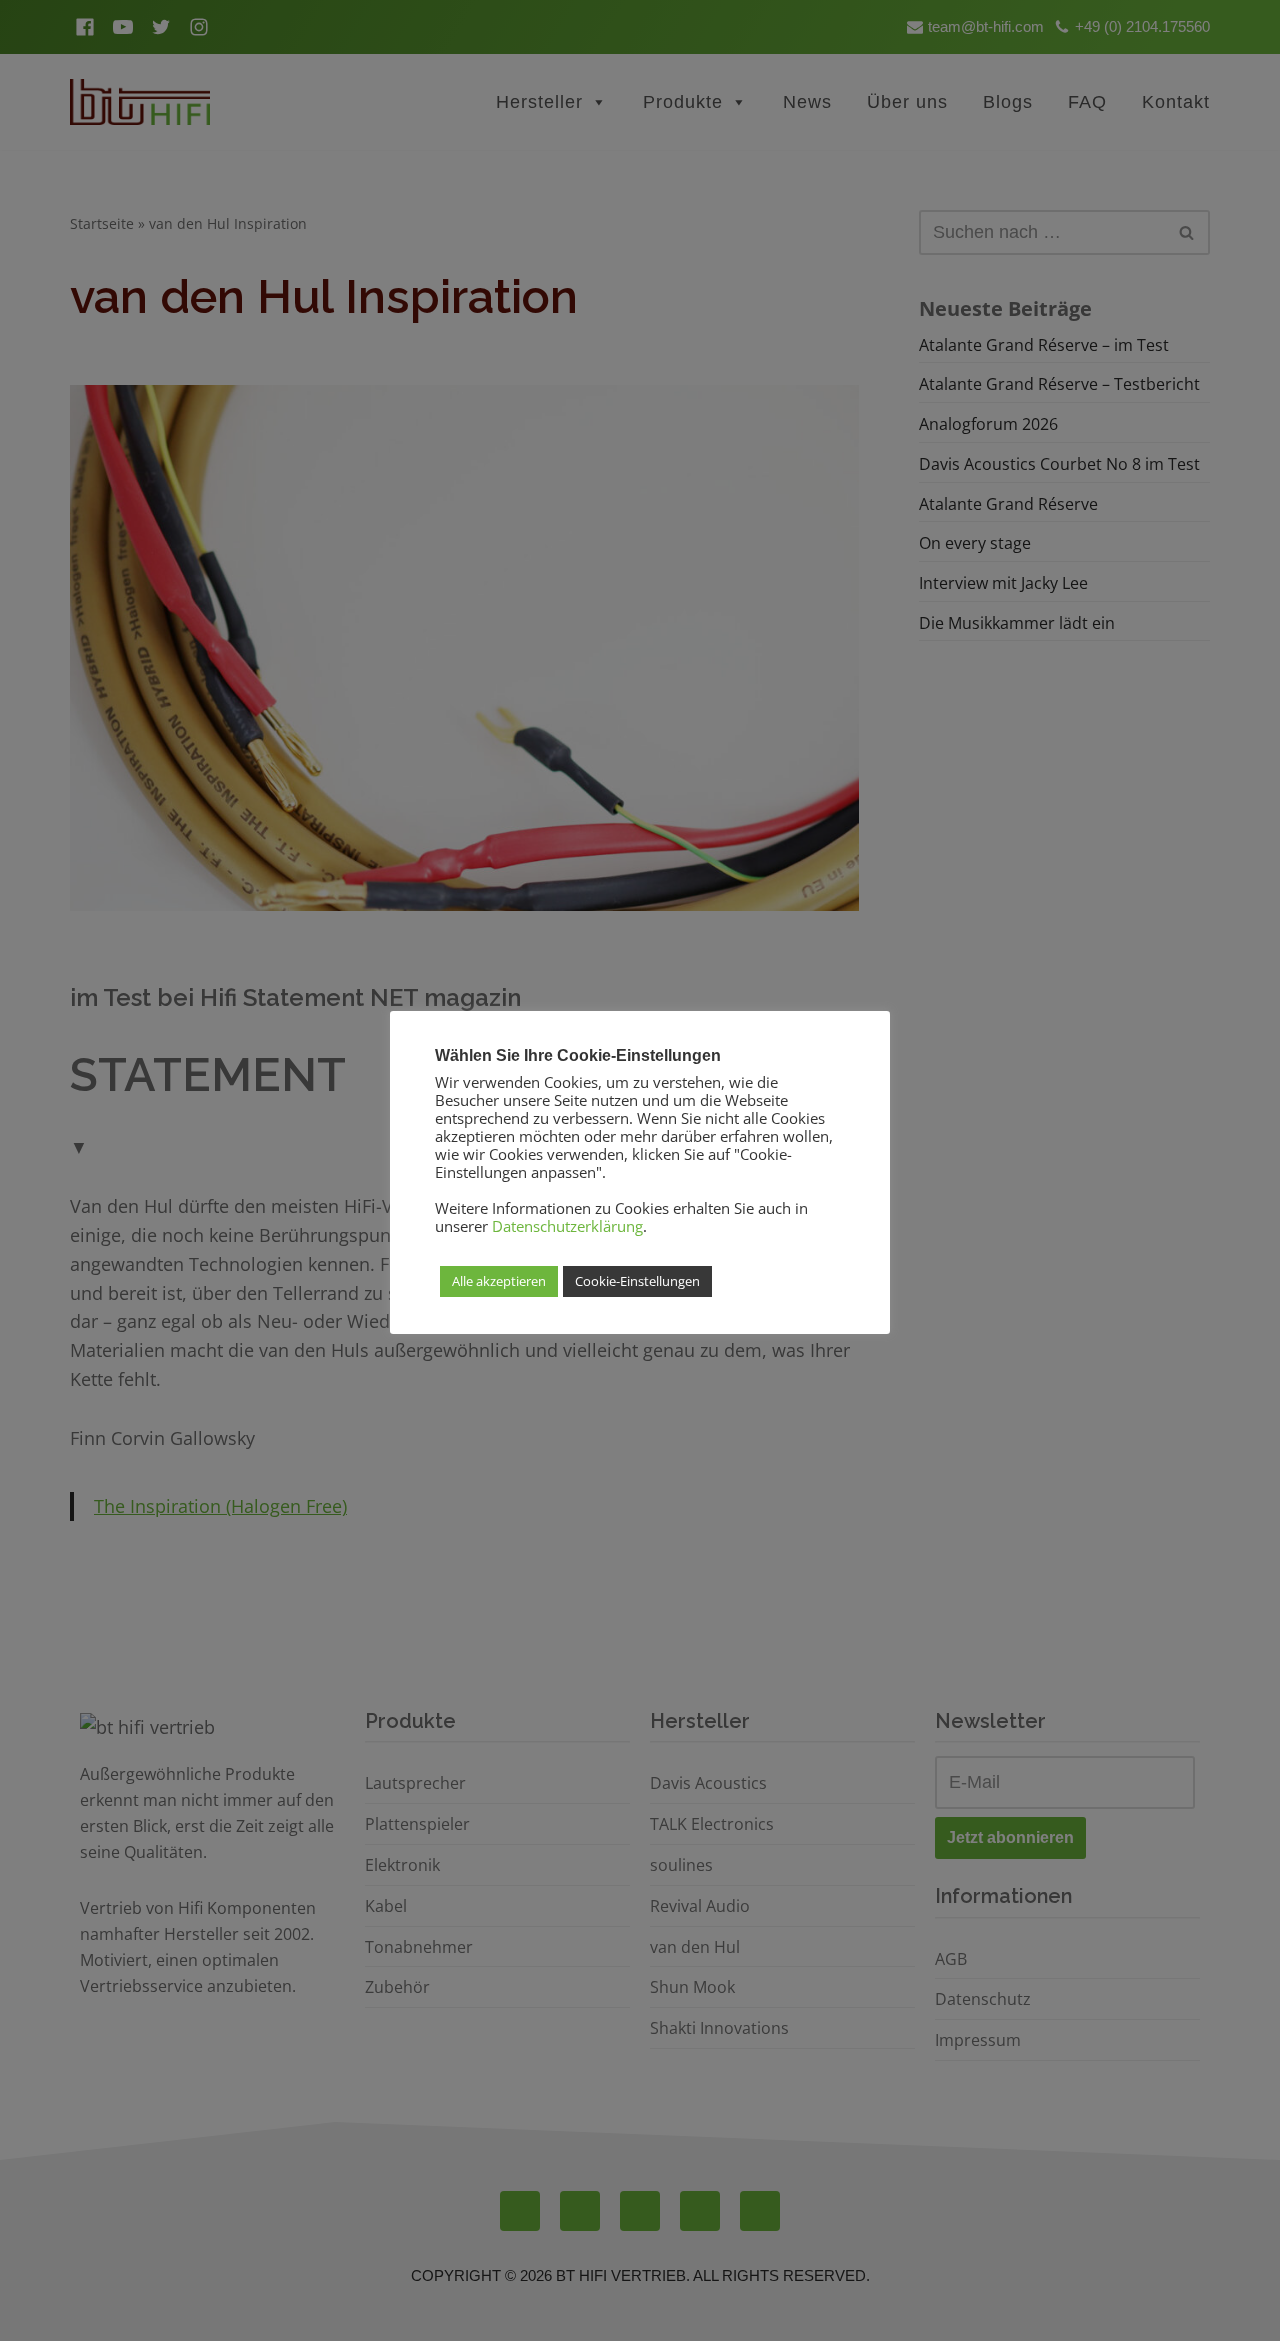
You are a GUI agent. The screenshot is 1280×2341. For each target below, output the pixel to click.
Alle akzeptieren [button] (499, 1281)
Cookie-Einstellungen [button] (637, 1281)
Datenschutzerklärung (567, 1226)
